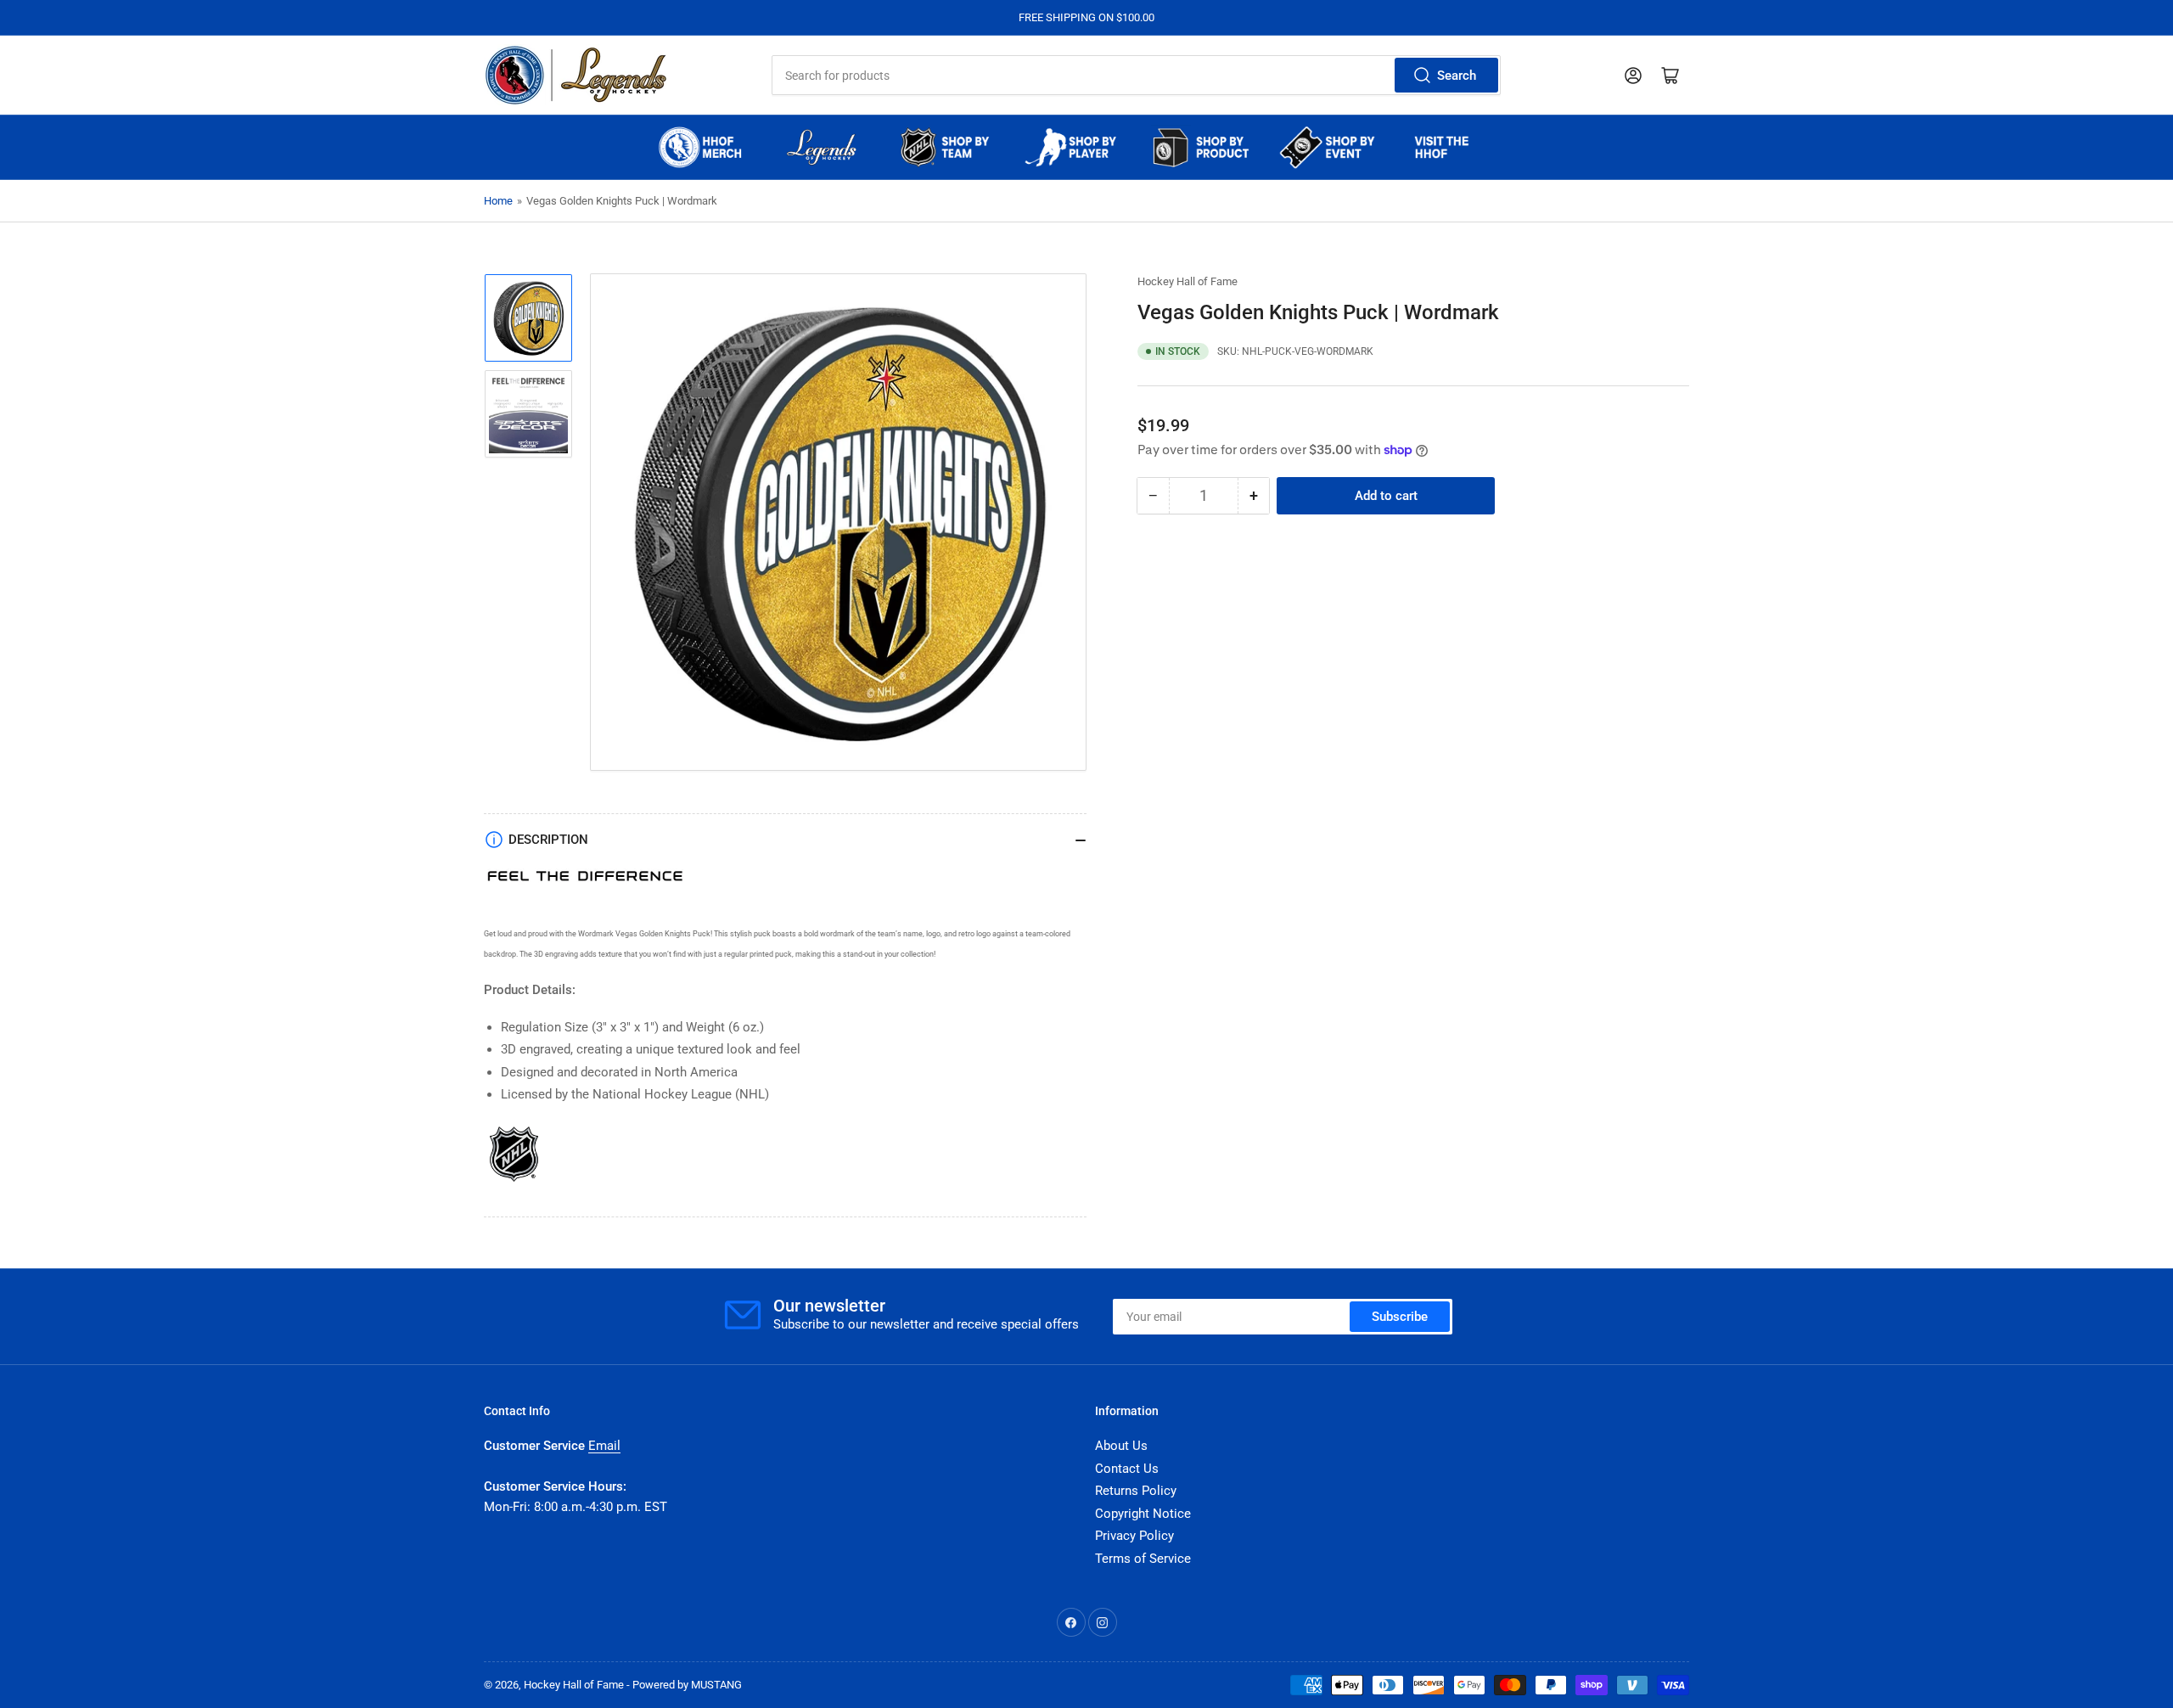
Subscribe (1400, 1317)
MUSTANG (716, 1685)
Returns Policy (1136, 1491)
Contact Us (1127, 1469)
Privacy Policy (1134, 1536)
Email (604, 1446)
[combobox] (1136, 75)
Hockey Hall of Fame (1188, 281)
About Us (1121, 1446)
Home (498, 201)
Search (1457, 76)
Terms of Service (1143, 1559)
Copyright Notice (1143, 1514)
